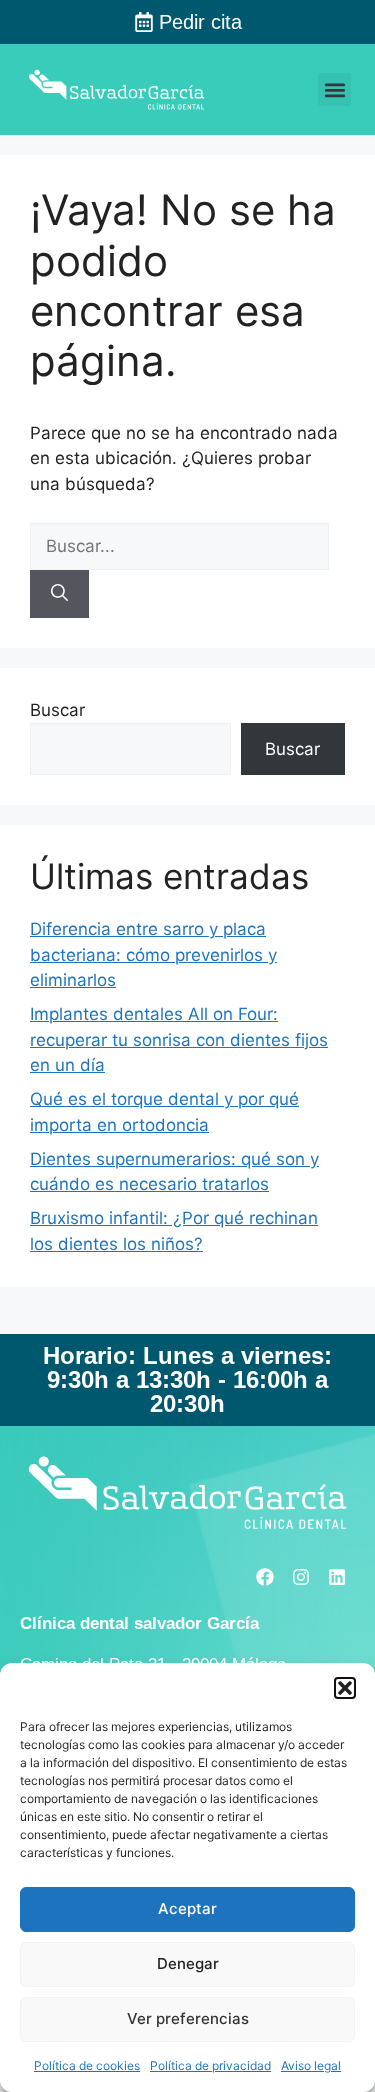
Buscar (57, 710)
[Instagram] (301, 1577)
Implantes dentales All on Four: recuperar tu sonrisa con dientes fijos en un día (179, 1039)
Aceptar (187, 1908)
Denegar (188, 1963)
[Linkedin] (337, 1577)
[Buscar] (59, 594)
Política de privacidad (210, 2065)
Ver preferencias (188, 2018)
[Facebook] (265, 1577)
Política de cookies (87, 2065)
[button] (345, 1688)
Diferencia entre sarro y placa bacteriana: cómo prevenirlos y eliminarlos (153, 954)
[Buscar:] (179, 546)
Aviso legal (311, 2065)
